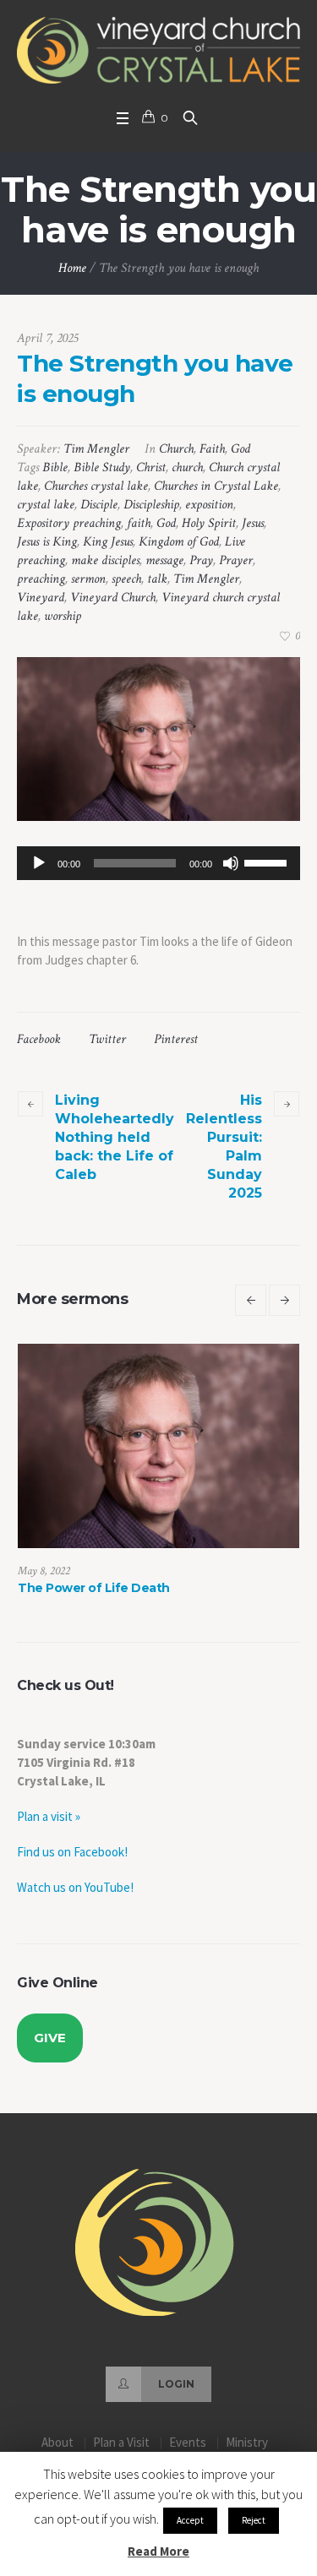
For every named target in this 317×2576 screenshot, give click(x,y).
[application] (158, 863)
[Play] (39, 863)
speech (126, 579)
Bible (55, 467)
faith (139, 523)
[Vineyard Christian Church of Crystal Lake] (158, 50)
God (240, 449)
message (164, 560)
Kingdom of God (179, 542)
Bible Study (102, 467)
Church (176, 449)
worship (63, 616)
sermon (88, 579)
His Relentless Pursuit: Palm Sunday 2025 (224, 1147)
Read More (158, 2551)
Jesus (253, 523)
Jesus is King (47, 542)
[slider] (268, 861)
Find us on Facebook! (72, 1868)
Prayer (236, 560)
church (187, 467)
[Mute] (231, 863)
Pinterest (176, 1039)
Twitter (107, 1039)
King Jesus (108, 542)
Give (50, 2054)
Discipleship (151, 505)
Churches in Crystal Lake (216, 486)
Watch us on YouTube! (75, 1903)
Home (72, 268)
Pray (201, 560)
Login (176, 2400)
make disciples (105, 560)
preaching (41, 579)
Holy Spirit (209, 523)
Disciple (99, 505)
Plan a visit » (49, 1832)
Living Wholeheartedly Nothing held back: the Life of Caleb (115, 1137)
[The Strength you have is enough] (158, 739)
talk (157, 579)
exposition (209, 505)
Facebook (39, 1039)
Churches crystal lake (96, 486)
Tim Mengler (206, 579)
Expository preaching (69, 523)
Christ (151, 467)
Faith (212, 449)
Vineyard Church (113, 598)
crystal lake (46, 505)
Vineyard (41, 598)
